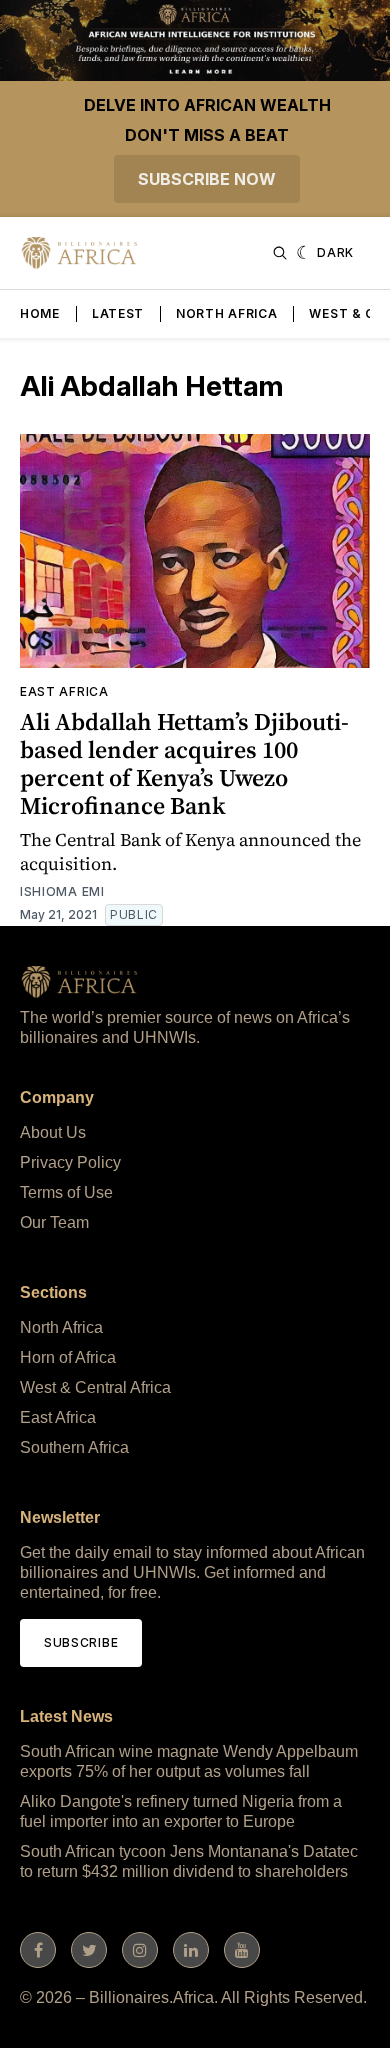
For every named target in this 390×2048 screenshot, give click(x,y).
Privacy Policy (70, 1162)
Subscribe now (207, 179)
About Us (53, 1132)
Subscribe (81, 1642)
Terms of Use (66, 1192)
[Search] (280, 253)
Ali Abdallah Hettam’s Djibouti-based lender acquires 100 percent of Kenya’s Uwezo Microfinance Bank (184, 763)
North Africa (226, 313)
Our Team (54, 1222)
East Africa (64, 691)
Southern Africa (74, 1447)
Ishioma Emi (62, 891)
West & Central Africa (95, 1387)
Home (40, 313)
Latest (118, 313)
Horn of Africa (68, 1357)
